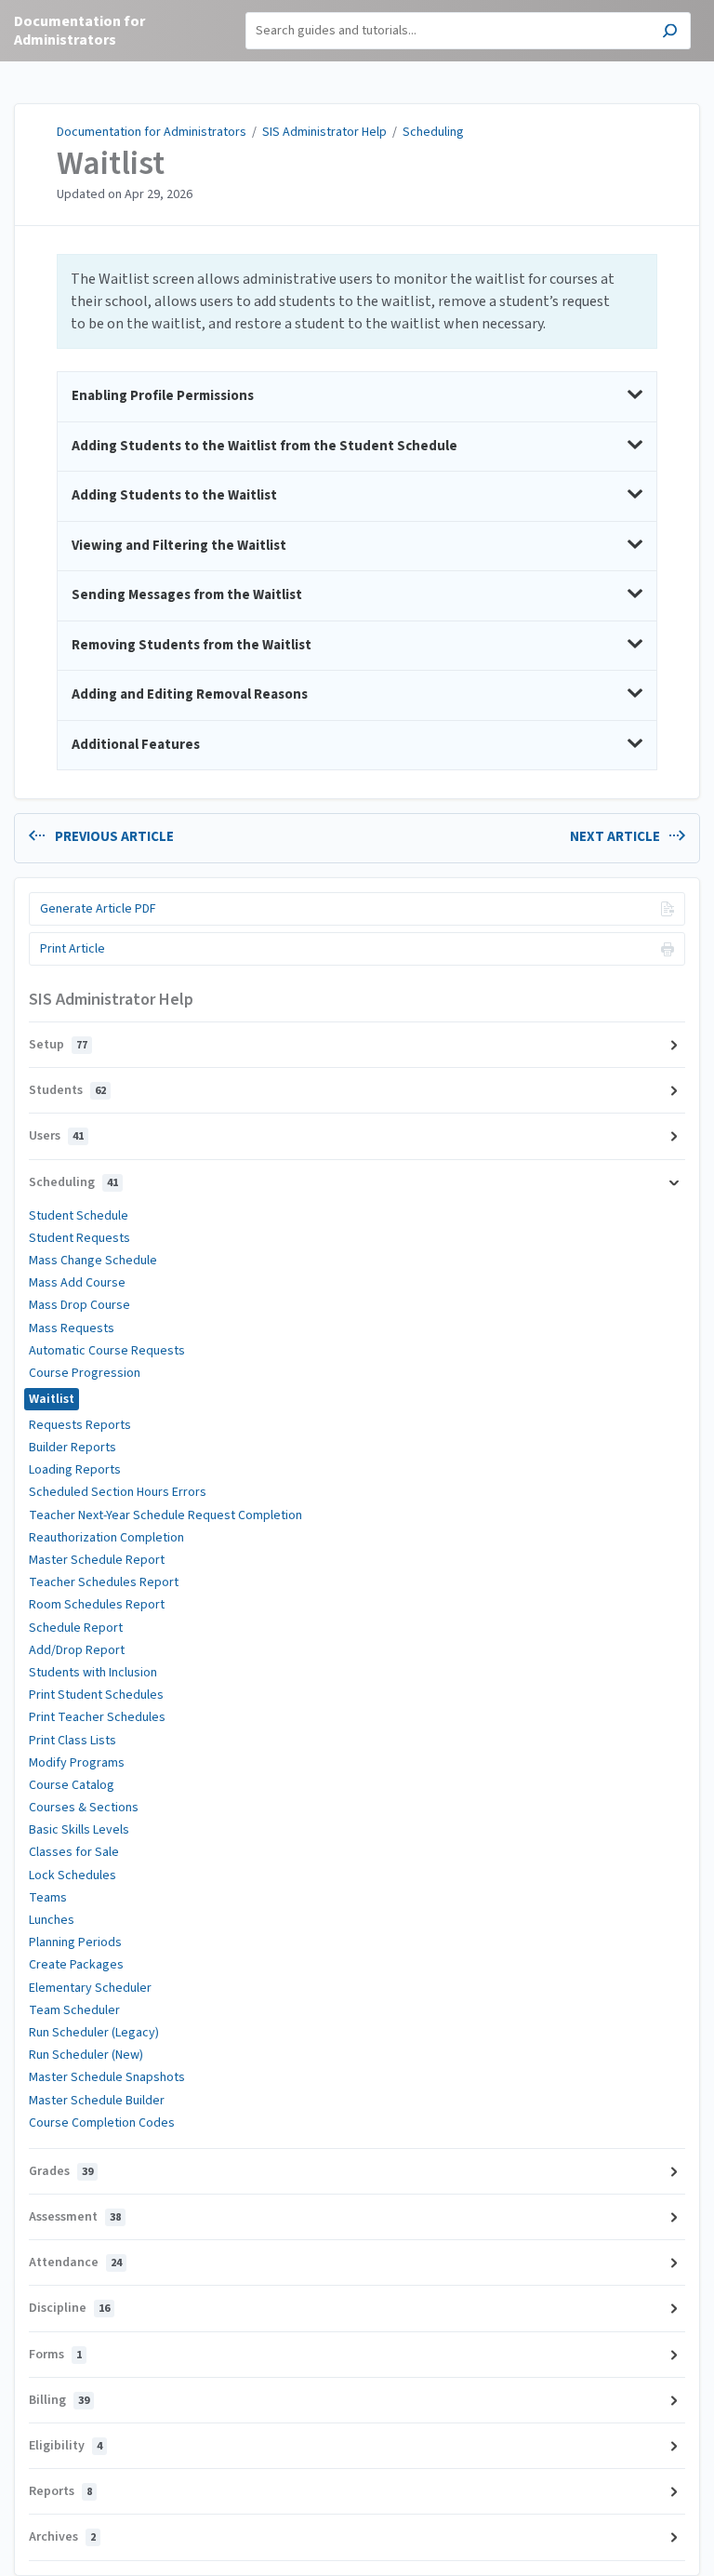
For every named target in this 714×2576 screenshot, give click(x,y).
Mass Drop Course (79, 1305)
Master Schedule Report (97, 1560)
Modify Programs (77, 1763)
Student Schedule (79, 1216)
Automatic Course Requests (107, 1351)
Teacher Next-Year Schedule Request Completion (165, 1515)
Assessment (75, 2217)
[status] (357, 301)
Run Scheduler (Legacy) (94, 2033)
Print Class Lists (73, 1741)
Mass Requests (72, 1328)
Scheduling (433, 132)
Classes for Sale (74, 1852)
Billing (59, 2400)
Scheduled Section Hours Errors (118, 1492)
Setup (58, 1045)
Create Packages (76, 1965)
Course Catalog (72, 1785)
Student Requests (79, 1238)
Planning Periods (75, 1942)
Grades (61, 2171)
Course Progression (85, 1373)
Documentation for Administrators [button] (79, 31)
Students (67, 1090)
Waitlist (111, 164)
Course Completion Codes (102, 2123)
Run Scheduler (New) (86, 2055)
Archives (62, 2537)
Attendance (75, 2262)
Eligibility (66, 2446)
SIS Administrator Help (324, 132)
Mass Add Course (77, 1283)
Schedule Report (76, 1628)
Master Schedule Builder (97, 2101)
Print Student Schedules (96, 1695)
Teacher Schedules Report (104, 1582)
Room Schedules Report (97, 1605)
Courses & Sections (84, 1808)
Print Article (73, 949)
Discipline (69, 2308)
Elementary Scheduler (90, 1988)
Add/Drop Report (77, 1650)
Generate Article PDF (98, 909)
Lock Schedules (73, 1875)
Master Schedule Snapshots (107, 2077)
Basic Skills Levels (79, 1830)
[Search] (670, 33)
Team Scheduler (74, 2010)
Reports (60, 2491)
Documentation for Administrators (152, 132)
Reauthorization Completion (106, 1538)
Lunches (52, 1920)
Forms (55, 2355)
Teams (48, 1898)
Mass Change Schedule (93, 1261)
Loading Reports (75, 1470)
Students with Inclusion (93, 1673)
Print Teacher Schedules (97, 1717)
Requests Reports (80, 1425)
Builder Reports (73, 1448)
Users (56, 1136)
